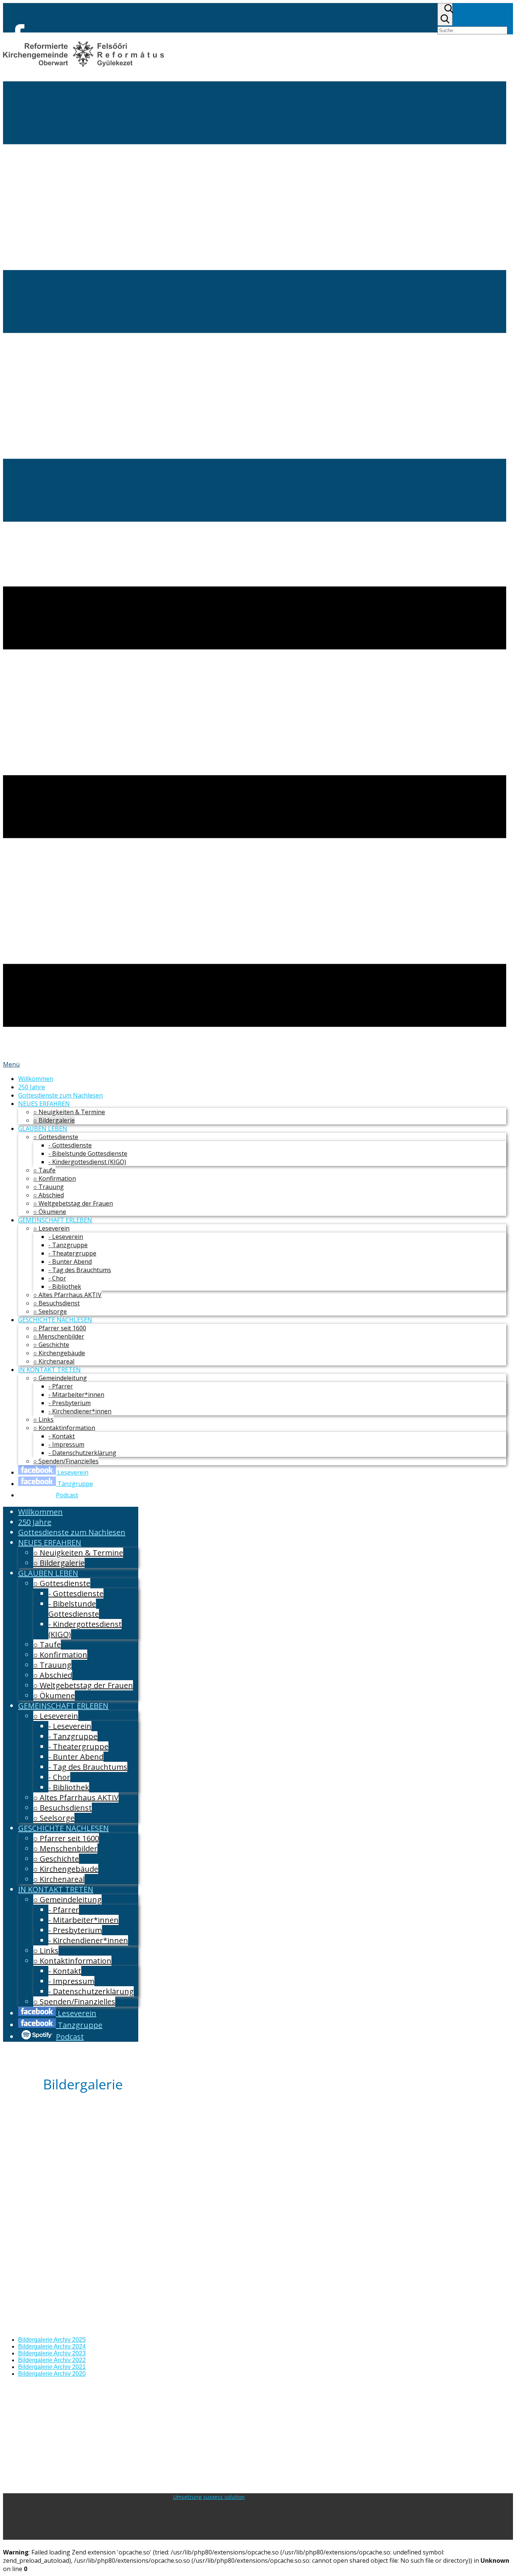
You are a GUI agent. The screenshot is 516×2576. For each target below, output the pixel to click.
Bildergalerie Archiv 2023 (52, 2353)
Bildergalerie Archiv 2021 (52, 2367)
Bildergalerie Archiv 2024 (52, 2346)
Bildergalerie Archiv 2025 (52, 2340)
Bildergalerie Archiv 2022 (52, 2360)
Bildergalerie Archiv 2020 (52, 2374)
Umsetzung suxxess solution (209, 2497)
